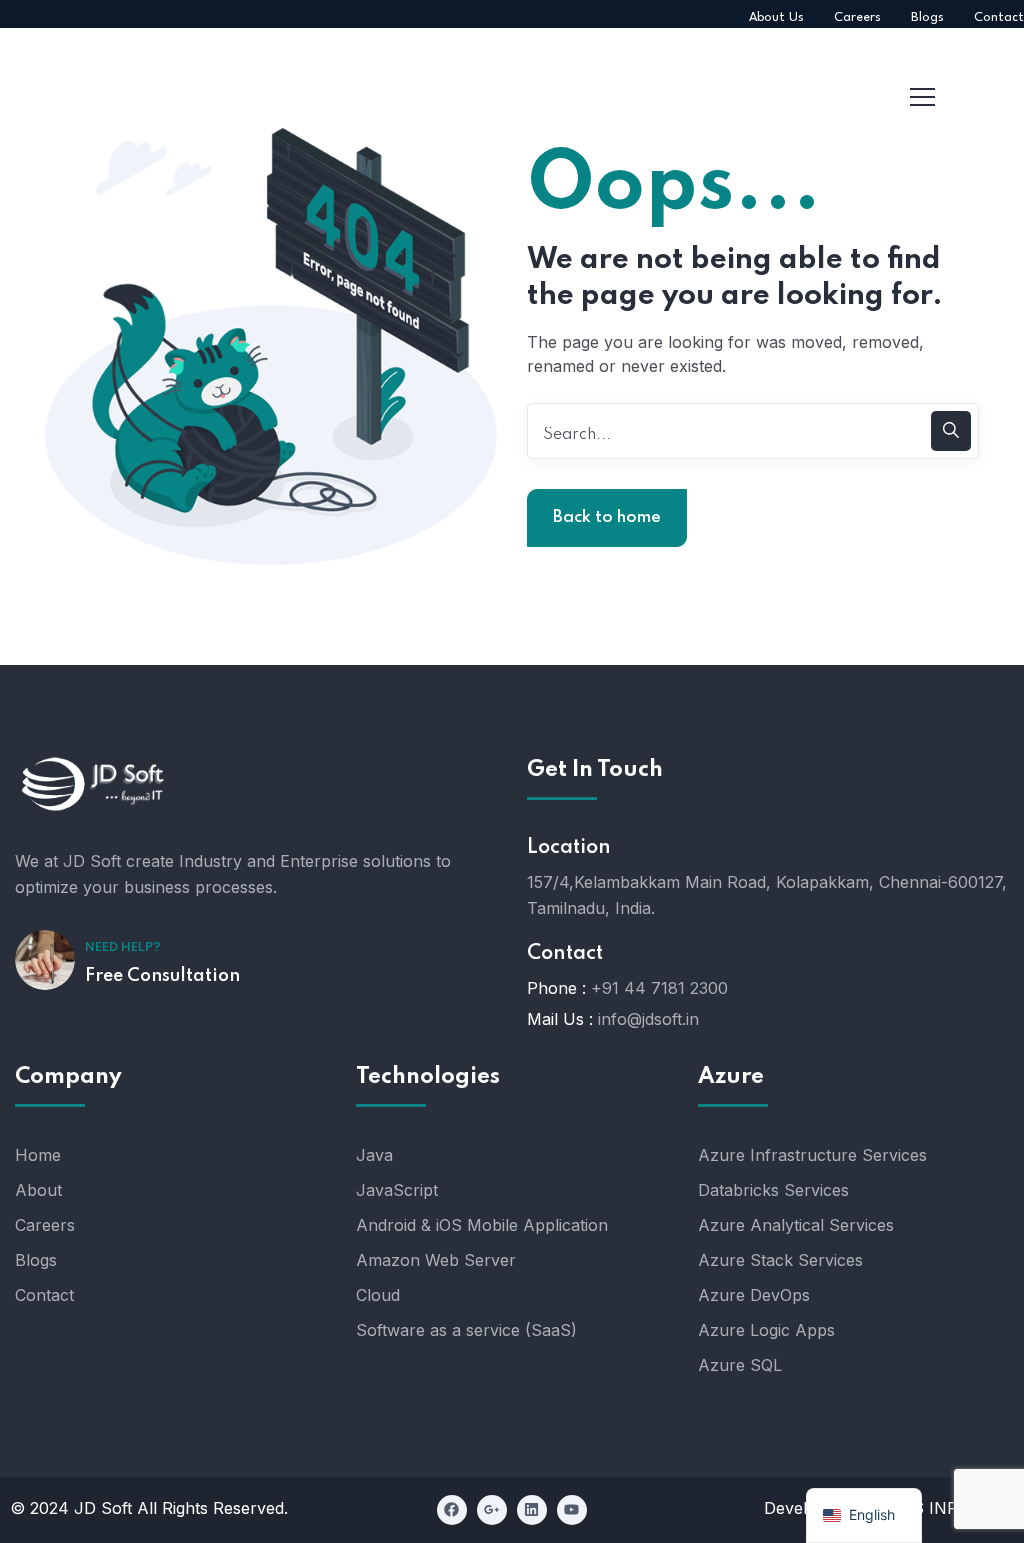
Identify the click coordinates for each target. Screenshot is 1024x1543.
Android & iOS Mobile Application (482, 1225)
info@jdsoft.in (648, 1019)
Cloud (378, 1295)
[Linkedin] (532, 1510)
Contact (44, 1295)
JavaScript (397, 1190)
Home (38, 1155)
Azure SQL (740, 1365)
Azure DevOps (754, 1295)
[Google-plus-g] (492, 1510)
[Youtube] (572, 1510)
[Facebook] (452, 1510)
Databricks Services (773, 1190)
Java (374, 1155)
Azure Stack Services (780, 1260)
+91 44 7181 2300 (659, 988)
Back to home (607, 517)
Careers (45, 1225)
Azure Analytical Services (796, 1225)
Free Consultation (162, 976)
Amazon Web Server (436, 1260)
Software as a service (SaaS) (466, 1330)
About (38, 1190)
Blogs (36, 1260)
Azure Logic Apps (766, 1330)
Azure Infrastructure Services (812, 1155)
